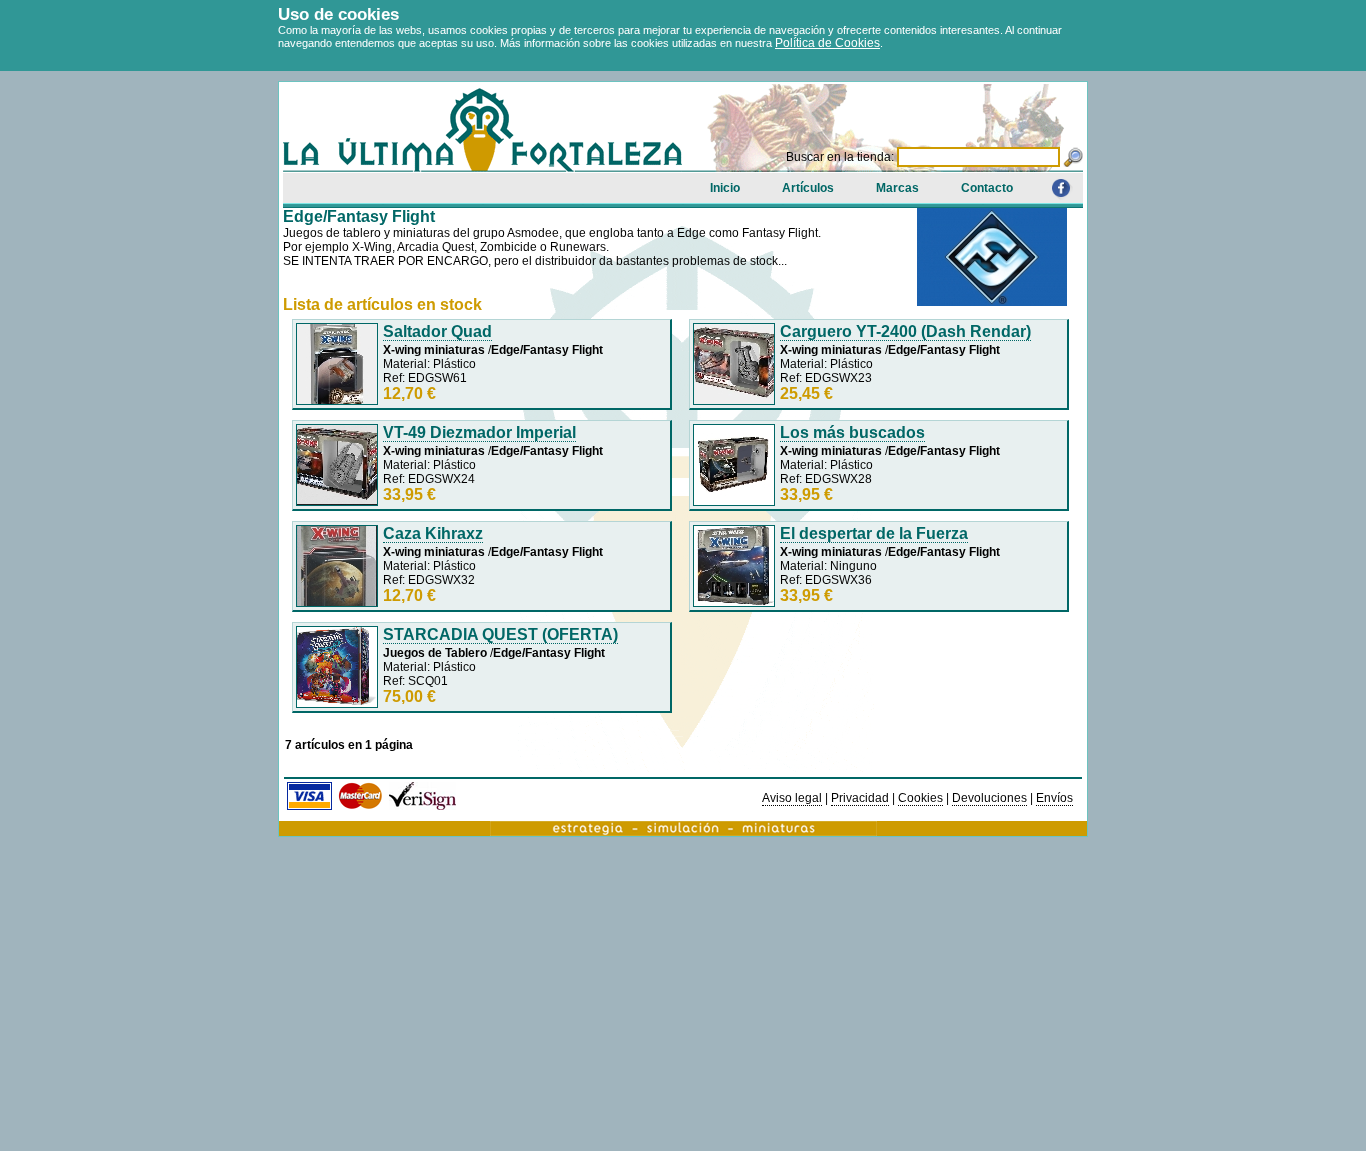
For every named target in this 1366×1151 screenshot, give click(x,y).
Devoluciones (989, 798)
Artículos (808, 188)
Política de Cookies (827, 43)
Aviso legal (792, 798)
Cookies (920, 798)
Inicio (725, 188)
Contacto (987, 188)
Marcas (897, 188)
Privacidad (860, 798)
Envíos (1054, 798)
